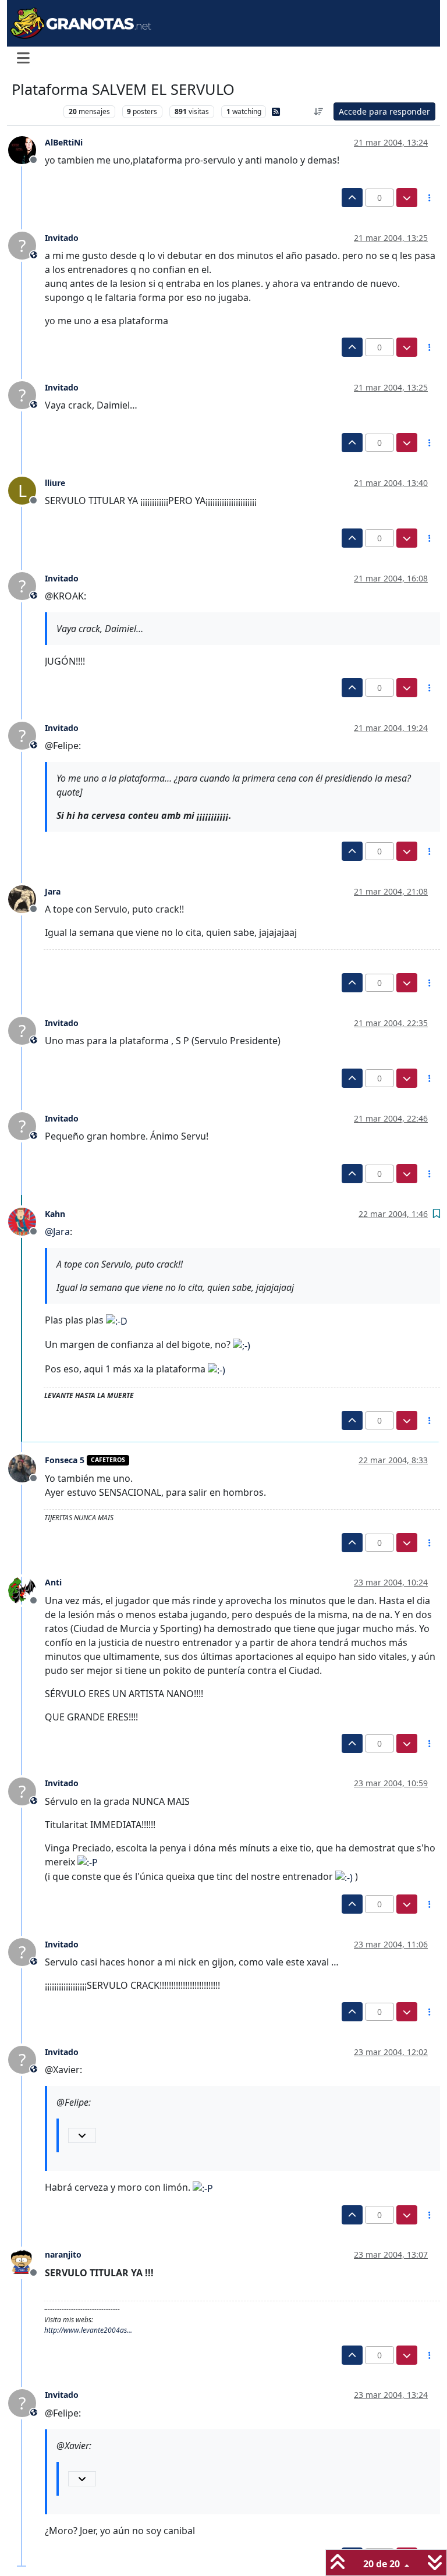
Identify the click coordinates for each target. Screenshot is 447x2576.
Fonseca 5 (65, 1460)
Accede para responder (384, 111)
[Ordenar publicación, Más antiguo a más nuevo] (319, 111)
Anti (53, 1582)
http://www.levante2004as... (88, 2330)
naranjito (63, 2254)
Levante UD (35, 111)
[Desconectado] (26, 150)
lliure (55, 483)
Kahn (55, 1214)
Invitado (62, 238)
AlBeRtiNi (64, 142)
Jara (53, 891)
